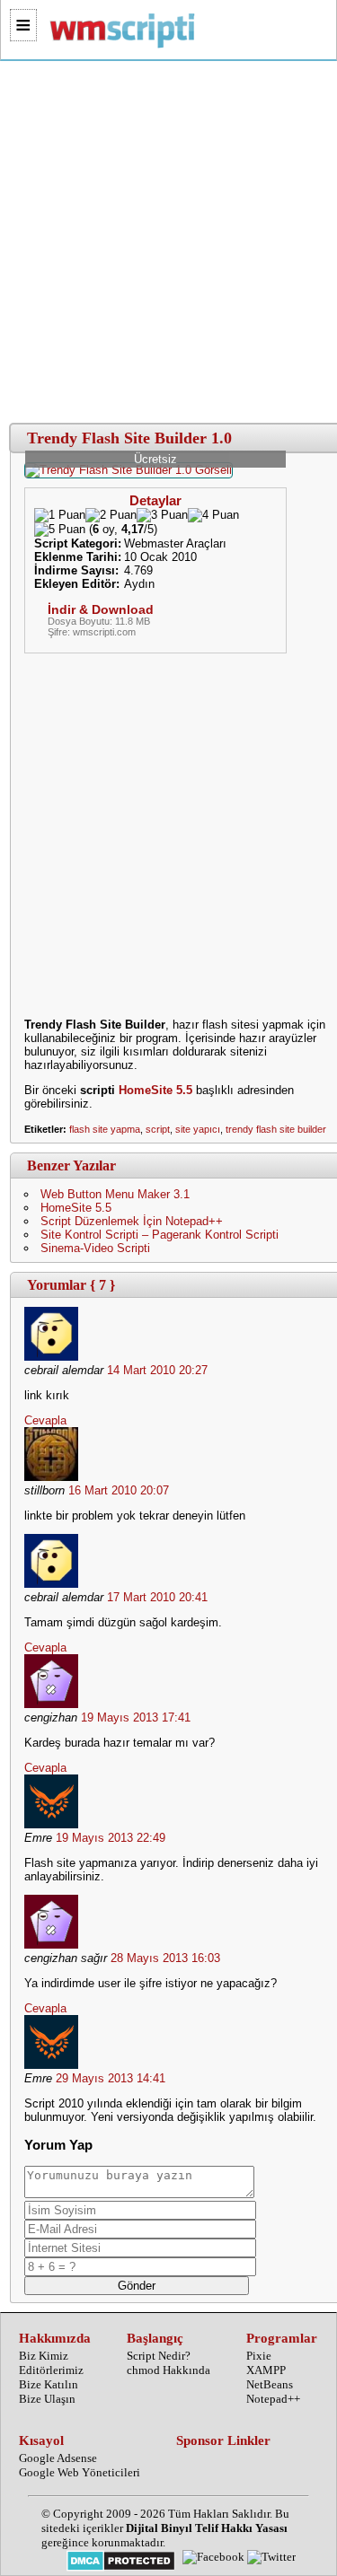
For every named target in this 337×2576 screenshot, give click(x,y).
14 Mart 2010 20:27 (157, 1370)
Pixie (259, 2356)
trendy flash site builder (276, 1129)
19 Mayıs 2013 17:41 (136, 1717)
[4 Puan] (213, 515)
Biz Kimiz (44, 2356)
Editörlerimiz (51, 2370)
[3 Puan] (162, 515)
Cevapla (45, 1420)
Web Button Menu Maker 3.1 (115, 1194)
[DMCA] (121, 2563)
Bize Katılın (49, 2384)
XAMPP (266, 2370)
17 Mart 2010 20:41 (157, 1597)
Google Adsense (58, 2458)
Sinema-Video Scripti (95, 1248)
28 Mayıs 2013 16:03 (165, 1958)
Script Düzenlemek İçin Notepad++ (132, 1221)
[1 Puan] (60, 515)
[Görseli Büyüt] (129, 470)
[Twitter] (271, 2557)
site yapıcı (198, 1129)
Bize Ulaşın (47, 2399)
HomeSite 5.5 (155, 1090)
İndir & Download (101, 609)
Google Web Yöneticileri (80, 2472)
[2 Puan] (111, 515)
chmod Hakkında (168, 2370)
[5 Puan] (60, 530)
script (158, 1129)
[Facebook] (213, 2557)
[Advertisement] (168, 243)
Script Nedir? (159, 2356)
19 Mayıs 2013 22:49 (111, 1838)
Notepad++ (273, 2399)
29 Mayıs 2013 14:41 (111, 2078)
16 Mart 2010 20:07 (119, 1490)
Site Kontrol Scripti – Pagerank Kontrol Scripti (160, 1235)
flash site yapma (105, 1129)
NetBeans (270, 2384)
